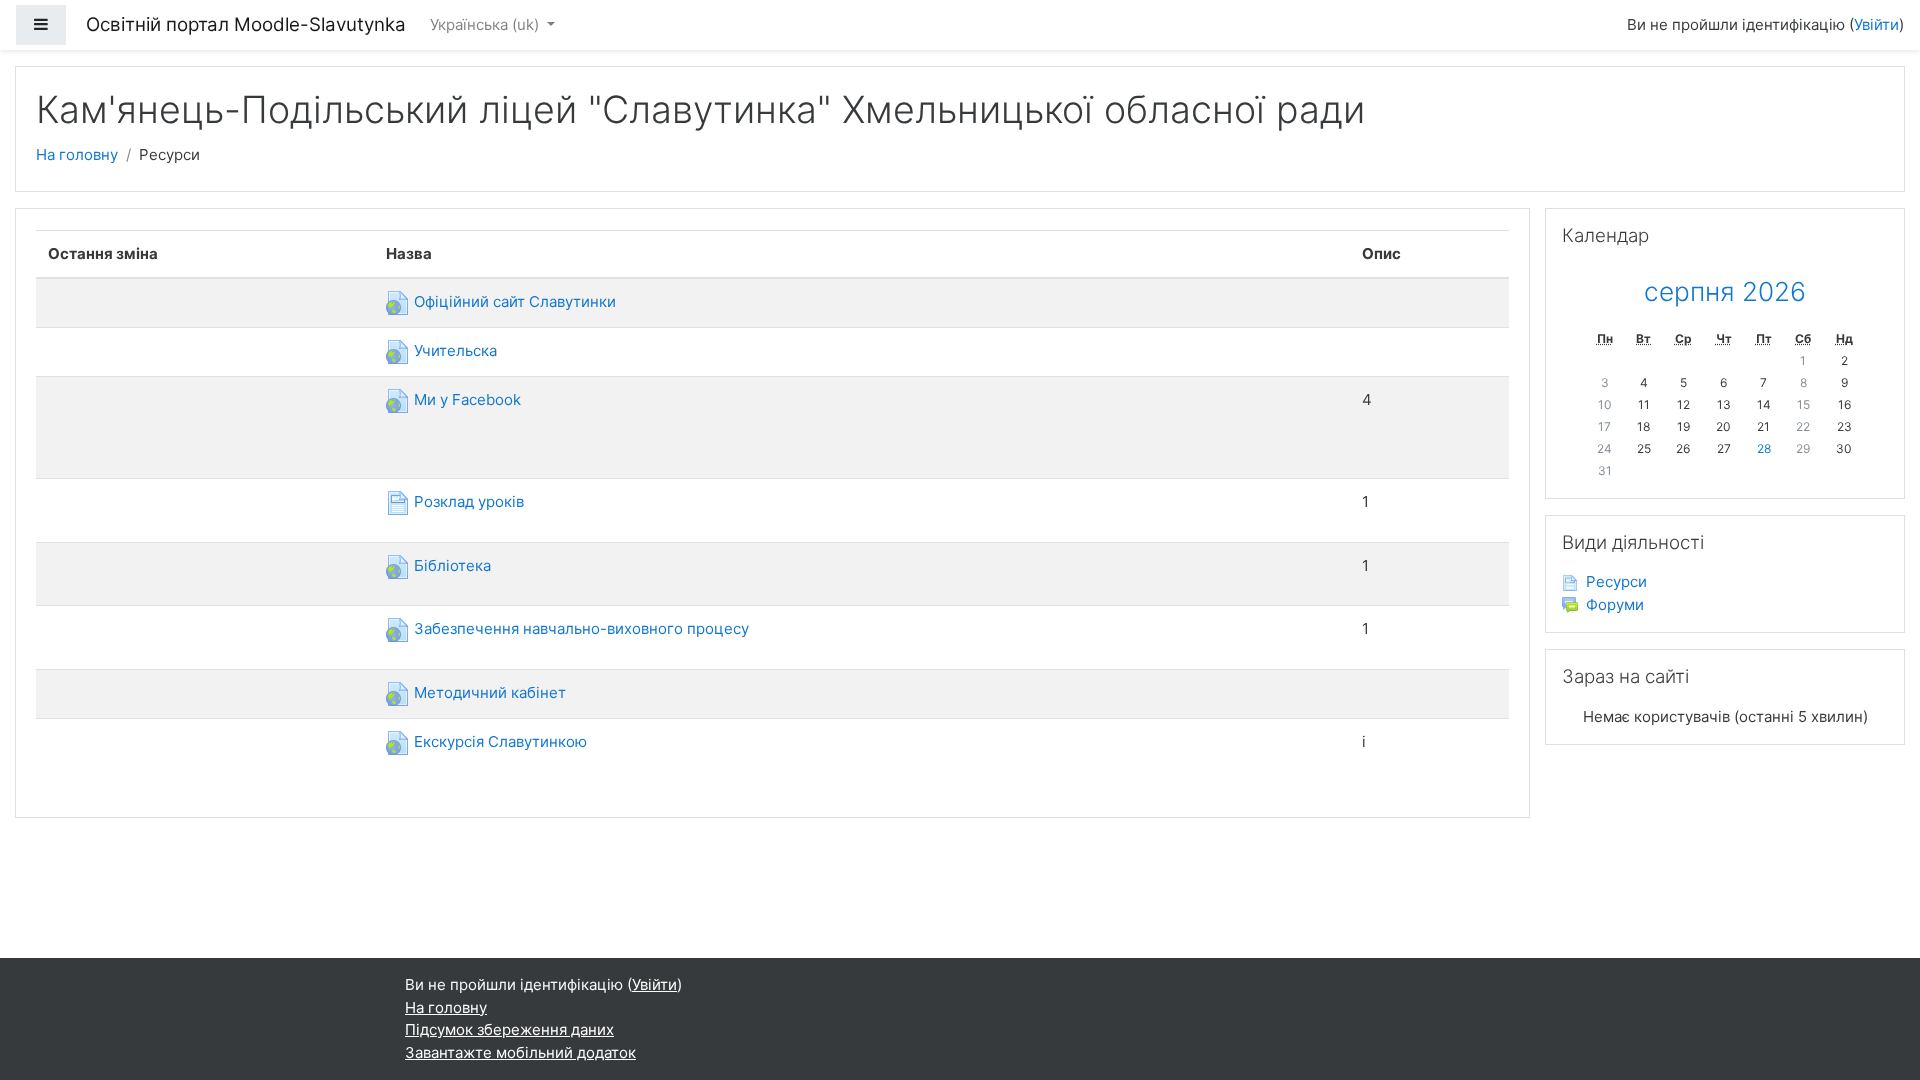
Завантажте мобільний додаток (520, 1052)
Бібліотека (450, 565)
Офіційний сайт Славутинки (513, 301)
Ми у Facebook (465, 399)
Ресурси (1616, 581)
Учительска (453, 350)
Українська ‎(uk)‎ (486, 24)
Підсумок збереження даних (509, 1029)
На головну (77, 154)
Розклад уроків (467, 501)
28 (1764, 448)
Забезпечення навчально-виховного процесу (579, 628)
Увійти (1876, 24)
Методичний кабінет (488, 692)
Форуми (1615, 604)
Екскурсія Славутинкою (498, 741)
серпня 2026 (1725, 291)
